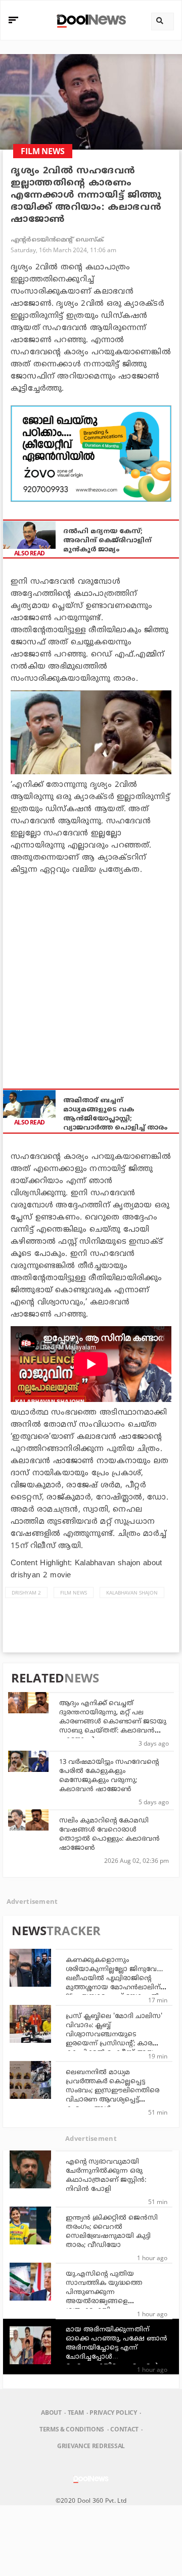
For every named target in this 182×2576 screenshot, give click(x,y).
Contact (124, 2429)
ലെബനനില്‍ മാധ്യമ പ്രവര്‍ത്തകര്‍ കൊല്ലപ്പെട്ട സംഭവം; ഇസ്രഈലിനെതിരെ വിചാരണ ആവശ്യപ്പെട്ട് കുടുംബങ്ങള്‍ (112, 2091)
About (51, 2413)
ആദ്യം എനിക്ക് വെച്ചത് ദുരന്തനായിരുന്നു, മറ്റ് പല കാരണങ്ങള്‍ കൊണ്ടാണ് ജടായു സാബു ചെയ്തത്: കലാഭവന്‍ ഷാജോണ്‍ (113, 1722)
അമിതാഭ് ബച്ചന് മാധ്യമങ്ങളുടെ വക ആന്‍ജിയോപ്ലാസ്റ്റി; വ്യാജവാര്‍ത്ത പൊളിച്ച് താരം (115, 1114)
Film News (74, 1593)
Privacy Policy (113, 2413)
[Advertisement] (91, 454)
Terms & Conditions (72, 2429)
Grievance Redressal (91, 2446)
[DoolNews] (90, 20)
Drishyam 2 (26, 1593)
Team (76, 2413)
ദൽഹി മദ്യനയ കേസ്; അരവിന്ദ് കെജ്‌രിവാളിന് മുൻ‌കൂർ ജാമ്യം (107, 541)
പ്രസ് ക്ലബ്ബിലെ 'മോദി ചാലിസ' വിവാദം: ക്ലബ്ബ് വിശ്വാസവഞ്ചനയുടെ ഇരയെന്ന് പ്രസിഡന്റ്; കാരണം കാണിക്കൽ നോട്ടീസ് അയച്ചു (115, 2035)
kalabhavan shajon (132, 1593)
